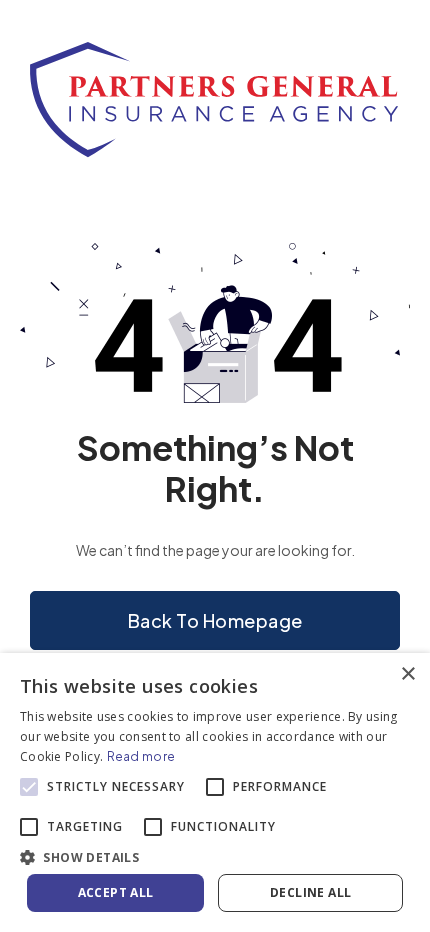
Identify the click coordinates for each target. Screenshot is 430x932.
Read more (141, 756)
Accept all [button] (116, 892)
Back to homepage (215, 620)
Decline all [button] (310, 892)
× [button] (407, 674)
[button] (215, 856)
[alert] (215, 792)
